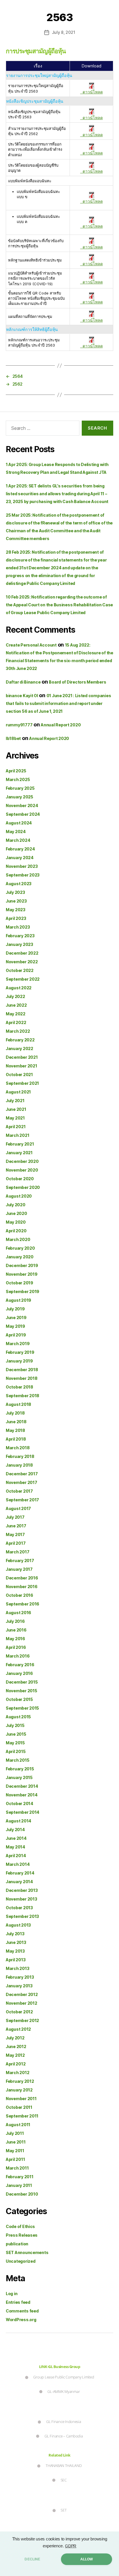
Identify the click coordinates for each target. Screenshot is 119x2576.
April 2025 (16, 771)
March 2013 (17, 1968)
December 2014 (22, 1786)
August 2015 (18, 1717)
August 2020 (19, 1196)
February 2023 (20, 936)
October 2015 (19, 1699)
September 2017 (22, 1500)
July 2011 (15, 2133)
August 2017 (18, 1508)
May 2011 (15, 2151)
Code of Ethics (20, 2226)
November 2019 (22, 1274)
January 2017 (19, 1569)
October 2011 (19, 2107)
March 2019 (18, 1344)
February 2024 (20, 849)
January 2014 (19, 1882)
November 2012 (22, 2003)
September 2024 (23, 814)
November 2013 (22, 1899)
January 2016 (19, 1673)
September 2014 (23, 1812)
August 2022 (19, 988)
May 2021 (15, 1118)
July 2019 (15, 1309)
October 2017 (19, 1491)
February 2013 (20, 1977)
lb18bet (13, 738)
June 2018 (16, 1422)
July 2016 (15, 1621)
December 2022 (22, 953)
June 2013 (16, 1942)
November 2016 (22, 1587)
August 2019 (18, 1300)
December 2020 (22, 1161)
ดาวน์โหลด (92, 92)
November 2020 (22, 1170)
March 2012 (17, 2073)
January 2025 (19, 797)
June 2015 (16, 1734)
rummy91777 (19, 725)
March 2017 (17, 1552)
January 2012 (19, 2090)
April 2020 (16, 1231)
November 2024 (22, 805)
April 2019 (16, 1335)
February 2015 (20, 1769)
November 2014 (22, 1795)
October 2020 (20, 1179)
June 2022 (16, 1005)
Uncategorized (21, 2261)
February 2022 (20, 1040)
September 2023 (23, 875)
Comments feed (22, 2311)
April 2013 (16, 1960)
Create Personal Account (31, 645)
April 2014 (16, 1856)
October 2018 (19, 1387)
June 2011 (16, 2142)
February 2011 (20, 2177)
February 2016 (20, 1665)
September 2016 (23, 1604)
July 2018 (15, 1413)
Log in (12, 2294)
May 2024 (16, 832)
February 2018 (20, 1456)
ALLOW (87, 2559)
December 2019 (22, 1265)
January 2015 (19, 1777)
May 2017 (15, 1534)
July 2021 (15, 1101)
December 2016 (22, 1578)
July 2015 (15, 1725)
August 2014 (18, 1821)
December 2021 (22, 1057)
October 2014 (19, 1803)
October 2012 (19, 2012)
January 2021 (19, 1153)
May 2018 (15, 1430)
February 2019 (20, 1352)
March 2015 (17, 1760)
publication (17, 2244)
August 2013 (18, 1925)
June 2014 (16, 1838)
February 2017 (20, 1560)
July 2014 (15, 1830)
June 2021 (16, 1109)
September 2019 (23, 1291)
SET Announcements (27, 2252)
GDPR (71, 2546)
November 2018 (22, 1378)
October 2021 (19, 1075)
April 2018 (16, 1439)
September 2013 (22, 1916)
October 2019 (19, 1283)
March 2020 (18, 1239)
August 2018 (18, 1404)
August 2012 (18, 2029)
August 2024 (19, 823)
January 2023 (19, 944)
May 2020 (16, 1222)
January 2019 (19, 1361)
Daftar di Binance (23, 682)
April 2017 (16, 1543)
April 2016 (16, 1647)
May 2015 (15, 1743)
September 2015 (22, 1708)
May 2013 (15, 1951)
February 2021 (20, 1144)
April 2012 (16, 2064)
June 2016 (16, 1630)
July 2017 (15, 1517)
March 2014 (18, 1864)
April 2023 (16, 918)
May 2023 (16, 910)
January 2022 (19, 1048)
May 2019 (15, 1326)
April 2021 (16, 1127)
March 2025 (18, 779)
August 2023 (19, 884)
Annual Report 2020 (61, 725)
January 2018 (19, 1465)
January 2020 (20, 1257)
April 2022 (16, 1022)
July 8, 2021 (64, 32)
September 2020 (23, 1187)
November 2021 (22, 1066)
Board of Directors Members (77, 682)
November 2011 (21, 2099)
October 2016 (19, 1595)
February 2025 (20, 788)
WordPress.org (21, 2320)
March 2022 (18, 1031)
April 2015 (16, 1751)
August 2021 (18, 1092)
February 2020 (20, 1248)
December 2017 (22, 1474)
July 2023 (15, 892)
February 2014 (20, 1873)
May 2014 (15, 1847)
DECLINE (32, 2559)
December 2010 (22, 2194)
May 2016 (15, 1639)
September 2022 (23, 979)
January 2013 (19, 1986)
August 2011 (18, 2125)
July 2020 (16, 1205)
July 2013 (15, 1934)
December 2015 (22, 1682)
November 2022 (22, 962)
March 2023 (18, 927)
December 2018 (22, 1370)
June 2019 (16, 1318)
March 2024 (18, 840)
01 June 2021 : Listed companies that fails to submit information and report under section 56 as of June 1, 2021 (58, 703)
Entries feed (18, 2302)
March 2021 (17, 1135)
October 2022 (20, 970)
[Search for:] (41, 429)
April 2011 (15, 2159)
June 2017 (16, 1526)
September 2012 (22, 2020)
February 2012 (20, 2081)
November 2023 (22, 866)
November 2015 (22, 1691)
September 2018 (23, 1396)
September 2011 (22, 2116)
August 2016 (18, 1613)
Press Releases (22, 2235)
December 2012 (22, 1994)
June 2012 (16, 2046)
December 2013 (22, 1890)
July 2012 (15, 2038)
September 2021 (22, 1083)
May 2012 (15, 2055)
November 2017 (22, 1482)
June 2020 (16, 1213)
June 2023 (16, 901)
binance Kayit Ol (22, 696)
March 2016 (18, 1656)
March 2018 (18, 1448)
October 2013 (19, 1908)
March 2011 (17, 2168)
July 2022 (15, 996)
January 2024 (20, 858)
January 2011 (19, 2185)
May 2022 (16, 1014)
